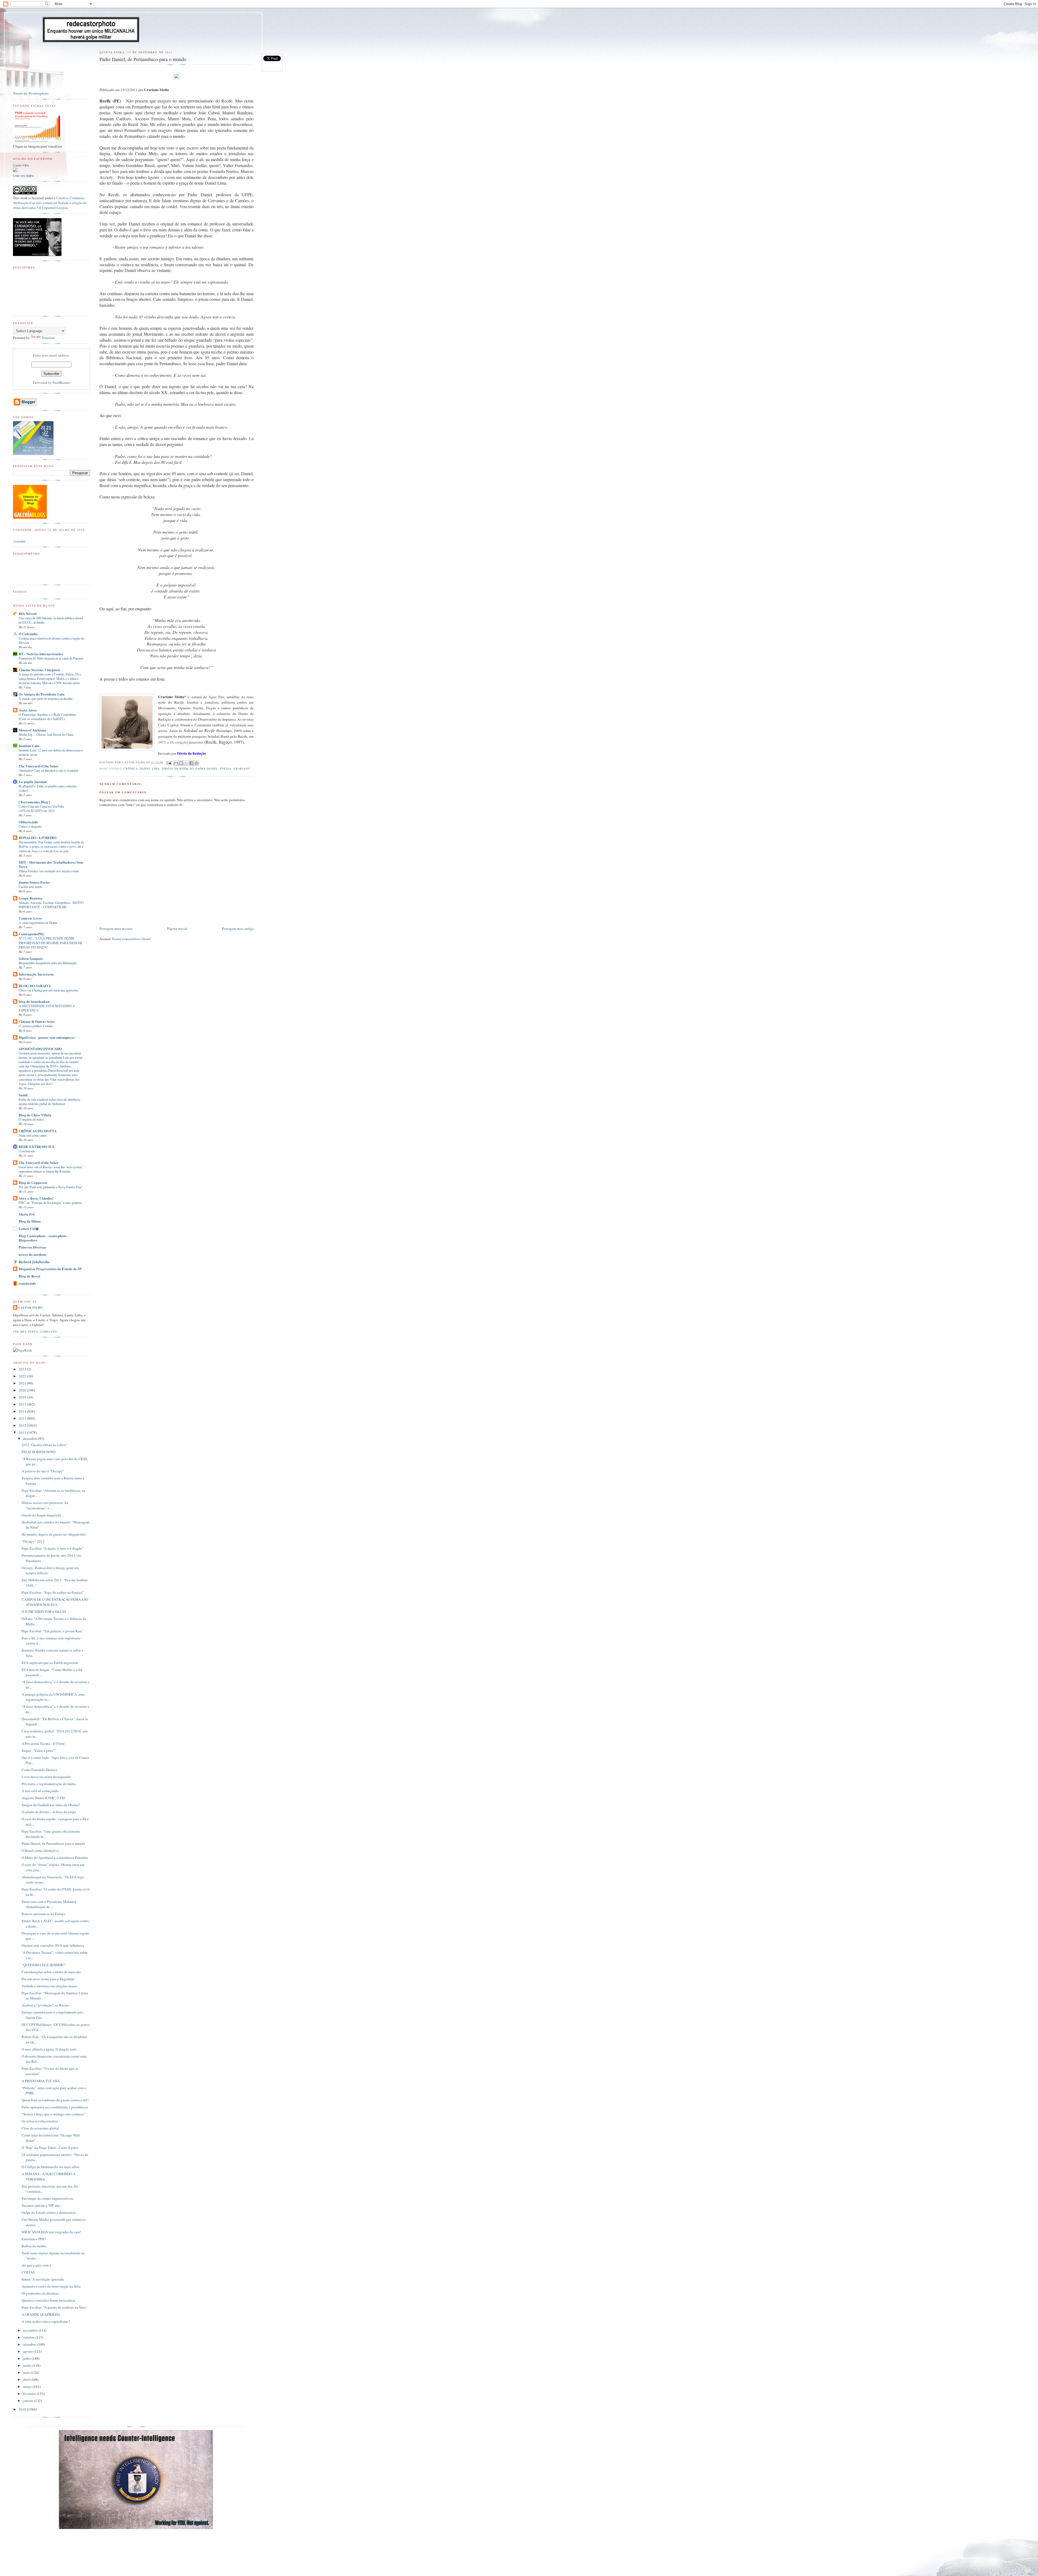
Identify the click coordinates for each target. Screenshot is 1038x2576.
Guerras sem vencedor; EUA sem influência (53, 1945)
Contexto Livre (30, 918)
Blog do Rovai (29, 1276)
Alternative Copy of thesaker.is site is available (48, 770)
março (28, 2387)
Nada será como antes (33, 1135)
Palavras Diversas (32, 1247)
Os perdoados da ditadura (40, 2293)
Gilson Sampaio (31, 958)
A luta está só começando (40, 1791)
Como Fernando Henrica (39, 1770)
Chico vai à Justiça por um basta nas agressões (49, 990)
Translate (48, 338)
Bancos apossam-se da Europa (44, 1914)
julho (27, 2358)
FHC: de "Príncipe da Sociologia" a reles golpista (50, 1203)
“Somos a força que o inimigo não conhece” (54, 2114)
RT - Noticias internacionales (41, 654)
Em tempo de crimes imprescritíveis (48, 2198)
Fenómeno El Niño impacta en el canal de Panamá (51, 658)
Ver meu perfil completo (35, 1332)
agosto (28, 2351)
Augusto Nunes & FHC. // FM (43, 1798)
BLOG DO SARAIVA (35, 986)
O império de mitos (31, 1119)
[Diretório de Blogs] (30, 517)
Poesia (226, 768)
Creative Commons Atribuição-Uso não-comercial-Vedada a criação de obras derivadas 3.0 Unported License (50, 203)
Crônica (131, 768)
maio (27, 2372)
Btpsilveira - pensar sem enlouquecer (47, 1037)
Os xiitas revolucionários (40, 2121)
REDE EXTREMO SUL (37, 1146)
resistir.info (27, 1283)
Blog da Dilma (30, 1221)
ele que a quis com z (36, 2265)
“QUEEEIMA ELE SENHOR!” (44, 1965)
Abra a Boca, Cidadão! (36, 1198)
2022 (23, 1376)
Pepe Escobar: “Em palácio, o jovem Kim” (52, 1631)
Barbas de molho (34, 2246)
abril (27, 2379)
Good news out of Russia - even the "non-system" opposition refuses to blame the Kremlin (51, 1169)
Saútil (23, 1095)
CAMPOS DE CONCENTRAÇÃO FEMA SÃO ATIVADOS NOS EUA (55, 1602)
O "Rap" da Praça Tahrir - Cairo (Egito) (50, 2148)
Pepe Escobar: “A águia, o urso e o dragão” (53, 1548)
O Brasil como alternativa (40, 1851)
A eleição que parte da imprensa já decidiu (46, 698)
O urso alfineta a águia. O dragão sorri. (49, 2049)
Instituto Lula (29, 746)
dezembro (31, 1439)
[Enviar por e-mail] (176, 763)
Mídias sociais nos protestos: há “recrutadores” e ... (45, 1505)
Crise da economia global (40, 2128)
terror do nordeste (33, 1254)
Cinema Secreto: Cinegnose (39, 670)
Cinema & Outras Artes (37, 1021)
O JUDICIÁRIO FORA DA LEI (44, 1612)
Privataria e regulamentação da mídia (49, 1784)
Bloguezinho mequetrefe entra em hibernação (48, 963)
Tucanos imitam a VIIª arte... (42, 2205)
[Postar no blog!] (181, 763)
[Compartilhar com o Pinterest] (197, 763)
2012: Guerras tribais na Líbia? (44, 1445)
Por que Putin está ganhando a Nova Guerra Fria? (50, 1187)
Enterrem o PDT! (34, 2239)
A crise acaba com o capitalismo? (46, 2321)
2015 (23, 1404)
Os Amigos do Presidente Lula (42, 694)
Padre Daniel (207, 768)
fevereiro (30, 2394)
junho (28, 2365)
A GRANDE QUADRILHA (41, 2314)
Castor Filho (21, 165)
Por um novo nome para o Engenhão (48, 1979)
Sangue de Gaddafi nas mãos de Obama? (51, 1805)
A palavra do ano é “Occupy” (43, 1471)
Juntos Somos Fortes (34, 882)
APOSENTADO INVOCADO (40, 1049)
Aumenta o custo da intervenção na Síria (51, 2286)
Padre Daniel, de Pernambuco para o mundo (53, 1843)
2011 (23, 1432)
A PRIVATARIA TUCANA (41, 2081)
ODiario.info (28, 822)
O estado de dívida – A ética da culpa (49, 1812)
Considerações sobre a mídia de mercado (51, 1972)
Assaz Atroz (28, 710)
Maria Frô (27, 1214)
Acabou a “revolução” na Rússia (45, 2005)
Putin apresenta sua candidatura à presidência (55, 2107)
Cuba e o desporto (30, 826)
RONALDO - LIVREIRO (38, 838)
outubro (29, 2337)
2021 (23, 1383)
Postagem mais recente (116, 928)
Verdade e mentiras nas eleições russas (49, 1986)
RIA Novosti (28, 613)
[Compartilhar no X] (186, 763)
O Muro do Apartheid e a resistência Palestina (55, 1858)
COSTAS (28, 2272)
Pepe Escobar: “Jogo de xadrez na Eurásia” (53, 1592)
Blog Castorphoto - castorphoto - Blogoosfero (44, 1238)
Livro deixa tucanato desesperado (46, 1777)
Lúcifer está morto (31, 887)
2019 (23, 1397)
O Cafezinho (28, 634)
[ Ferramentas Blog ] (34, 802)
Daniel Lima (150, 768)
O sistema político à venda (36, 1026)
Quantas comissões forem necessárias (48, 2300)
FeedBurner (61, 382)
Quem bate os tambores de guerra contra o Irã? (55, 2100)
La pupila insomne (33, 782)
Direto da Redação (178, 768)
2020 (23, 1390)
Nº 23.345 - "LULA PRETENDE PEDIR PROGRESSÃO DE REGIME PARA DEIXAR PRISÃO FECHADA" (50, 943)
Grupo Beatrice (31, 898)
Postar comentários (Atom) (132, 939)
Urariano (242, 768)
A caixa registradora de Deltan (38, 923)
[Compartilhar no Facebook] (191, 763)
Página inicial (177, 928)
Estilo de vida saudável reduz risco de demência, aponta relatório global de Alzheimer (50, 1101)
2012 (23, 1425)
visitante (19, 541)
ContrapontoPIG (31, 934)
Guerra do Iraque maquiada (41, 1515)
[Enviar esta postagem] (169, 762)
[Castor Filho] (15, 171)
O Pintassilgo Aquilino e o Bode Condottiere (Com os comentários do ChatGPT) (47, 717)
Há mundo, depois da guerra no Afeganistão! (54, 1534)
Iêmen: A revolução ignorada (43, 2279)
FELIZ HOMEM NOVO (39, 1452)
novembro (31, 2330)
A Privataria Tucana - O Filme (43, 1743)
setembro (30, 2344)
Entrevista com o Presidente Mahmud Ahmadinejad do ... (49, 1904)
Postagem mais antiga (238, 928)
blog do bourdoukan (34, 1001)
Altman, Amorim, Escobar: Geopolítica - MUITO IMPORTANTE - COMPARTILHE (51, 905)
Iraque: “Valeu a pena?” (39, 1750)
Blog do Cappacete (33, 1182)
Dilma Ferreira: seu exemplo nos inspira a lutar (49, 871)
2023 (23, 1369)
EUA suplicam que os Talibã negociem (50, 1663)
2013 (23, 1418)
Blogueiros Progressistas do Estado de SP (50, 1269)
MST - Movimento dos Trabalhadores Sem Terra (51, 864)
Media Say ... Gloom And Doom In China (46, 734)
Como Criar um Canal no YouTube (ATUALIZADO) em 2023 (41, 808)
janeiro (29, 2401)
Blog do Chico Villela (35, 1115)
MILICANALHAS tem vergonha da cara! (51, 2232)
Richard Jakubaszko (34, 1262)
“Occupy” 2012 (33, 1541)
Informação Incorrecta (36, 974)
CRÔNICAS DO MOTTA (38, 1131)
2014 (23, 1411)
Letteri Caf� (29, 1228)
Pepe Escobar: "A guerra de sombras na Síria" (54, 2307)
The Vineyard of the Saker (39, 766)
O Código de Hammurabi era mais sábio (51, 2167)
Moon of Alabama (32, 730)
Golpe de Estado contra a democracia (49, 2212)
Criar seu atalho (23, 176)
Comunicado (27, 1151)
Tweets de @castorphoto (31, 93)
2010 (23, 2409)
